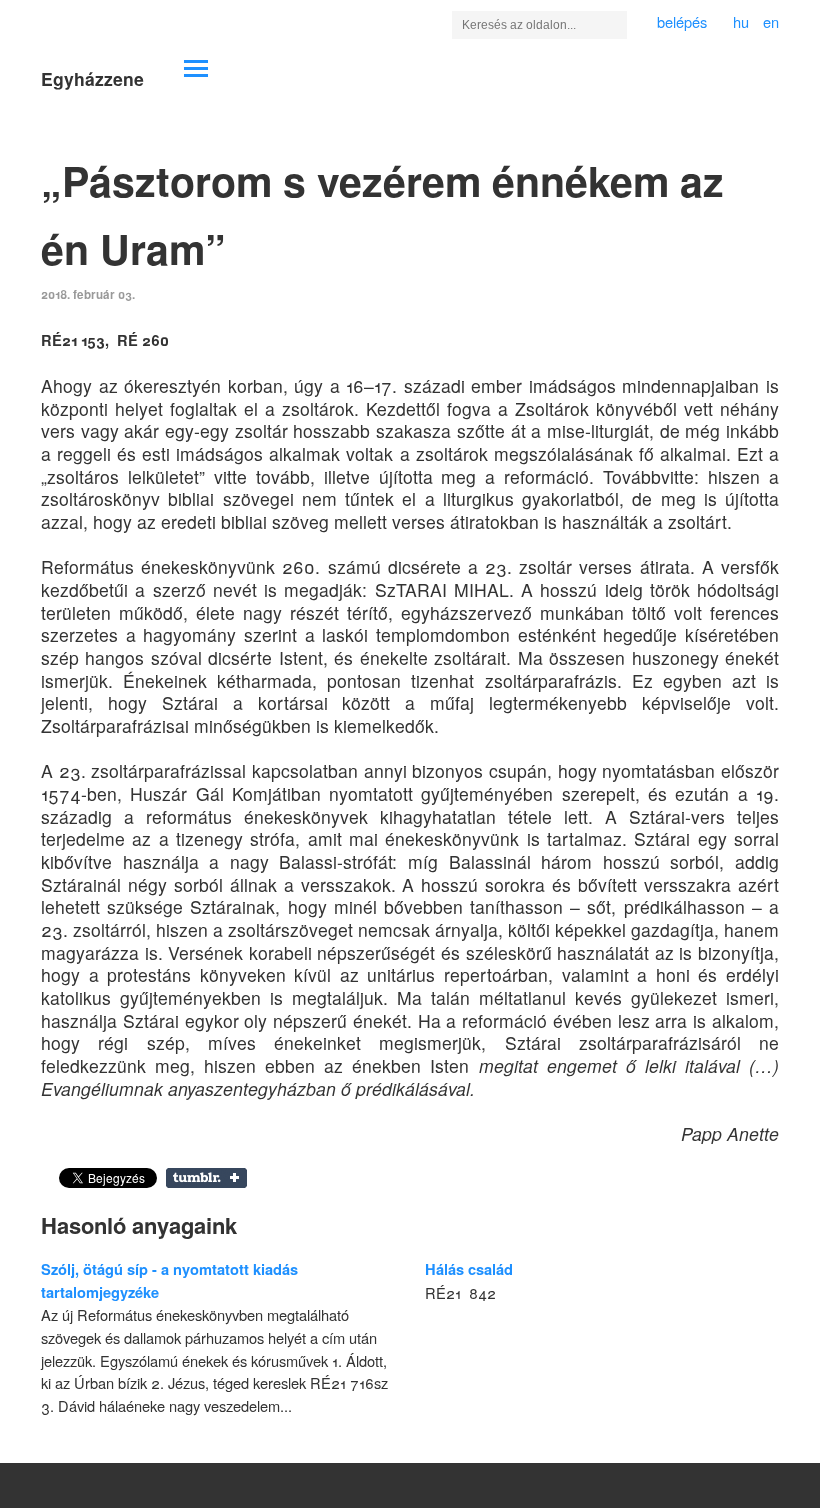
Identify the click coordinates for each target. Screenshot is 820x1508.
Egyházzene (92, 78)
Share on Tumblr (206, 1178)
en (771, 21)
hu (741, 21)
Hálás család (469, 1269)
